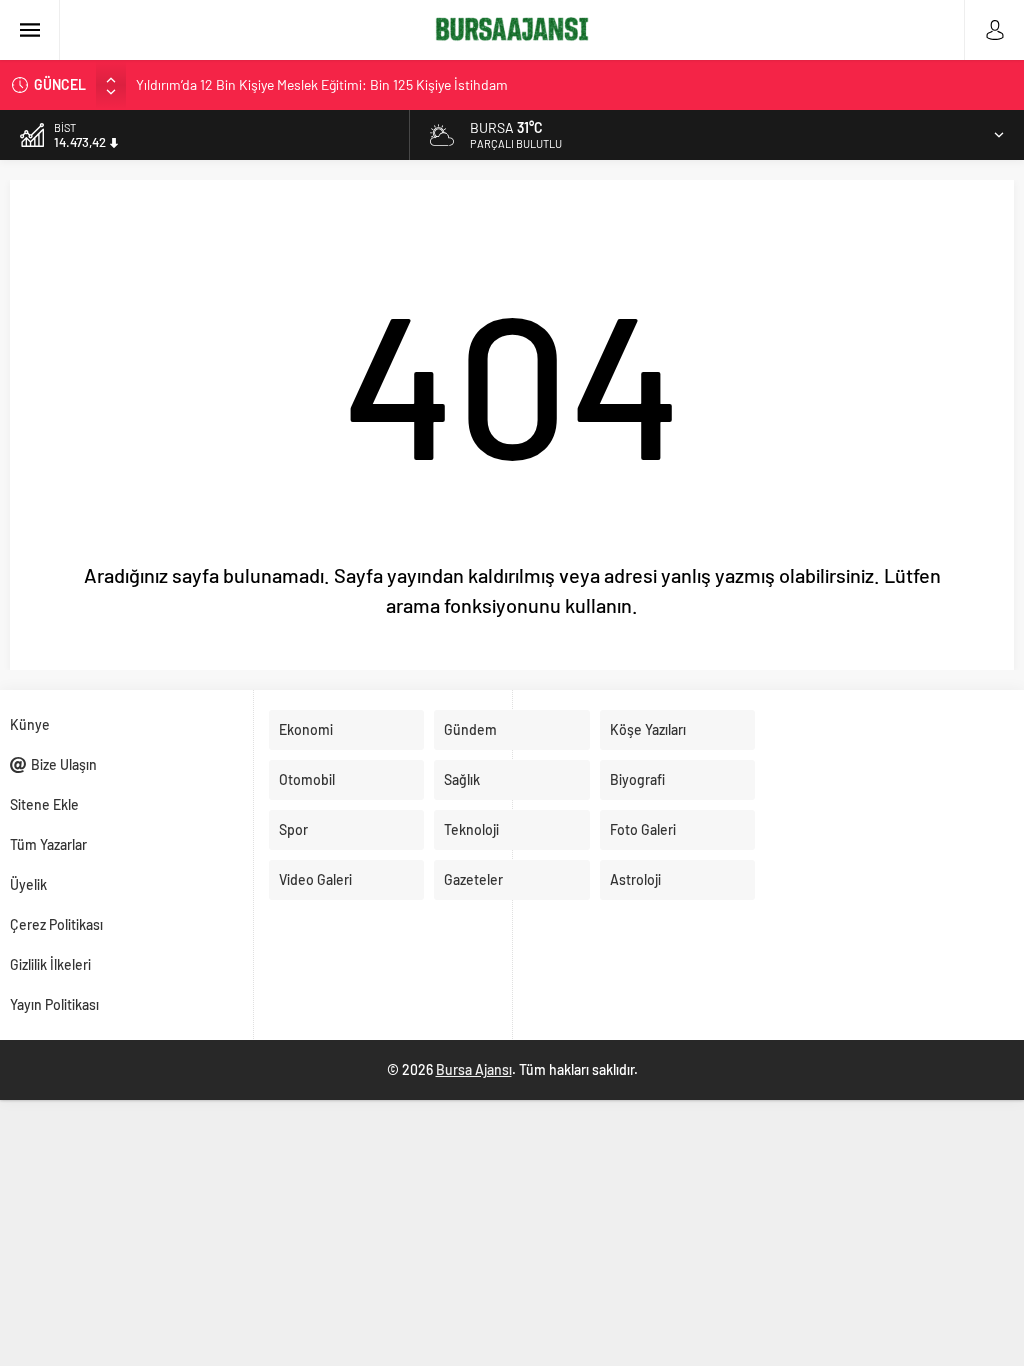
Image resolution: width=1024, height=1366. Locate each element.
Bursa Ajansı (474, 1069)
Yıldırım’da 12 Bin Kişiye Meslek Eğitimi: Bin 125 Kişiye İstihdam (322, 84)
